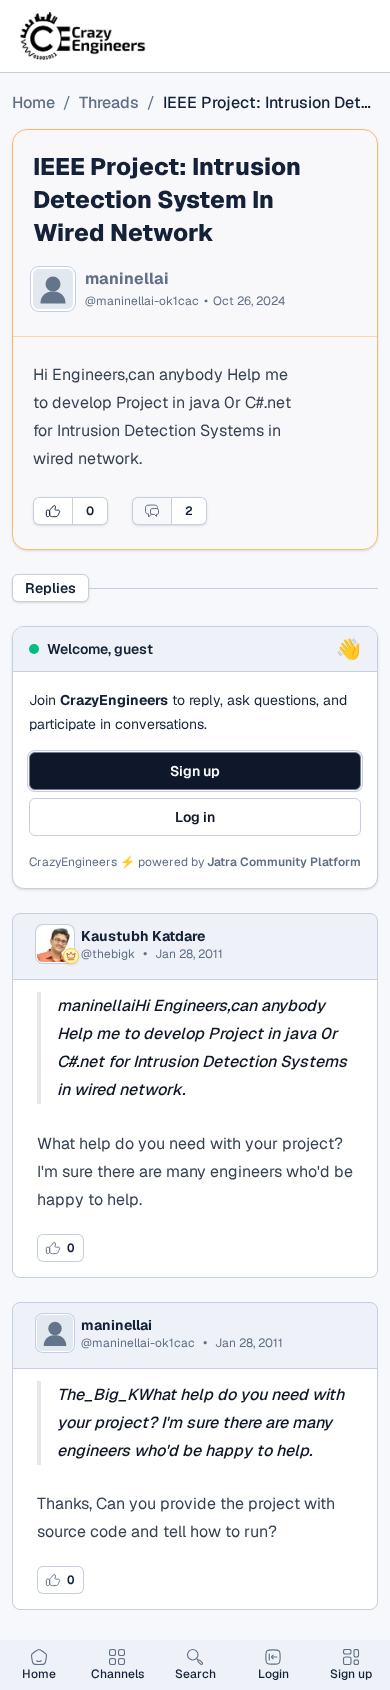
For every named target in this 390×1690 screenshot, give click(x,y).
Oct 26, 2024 (249, 301)
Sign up (195, 771)
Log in (195, 817)
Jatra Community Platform (284, 862)
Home (33, 102)
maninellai (127, 279)
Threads (109, 102)
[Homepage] (84, 36)
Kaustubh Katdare (143, 936)
